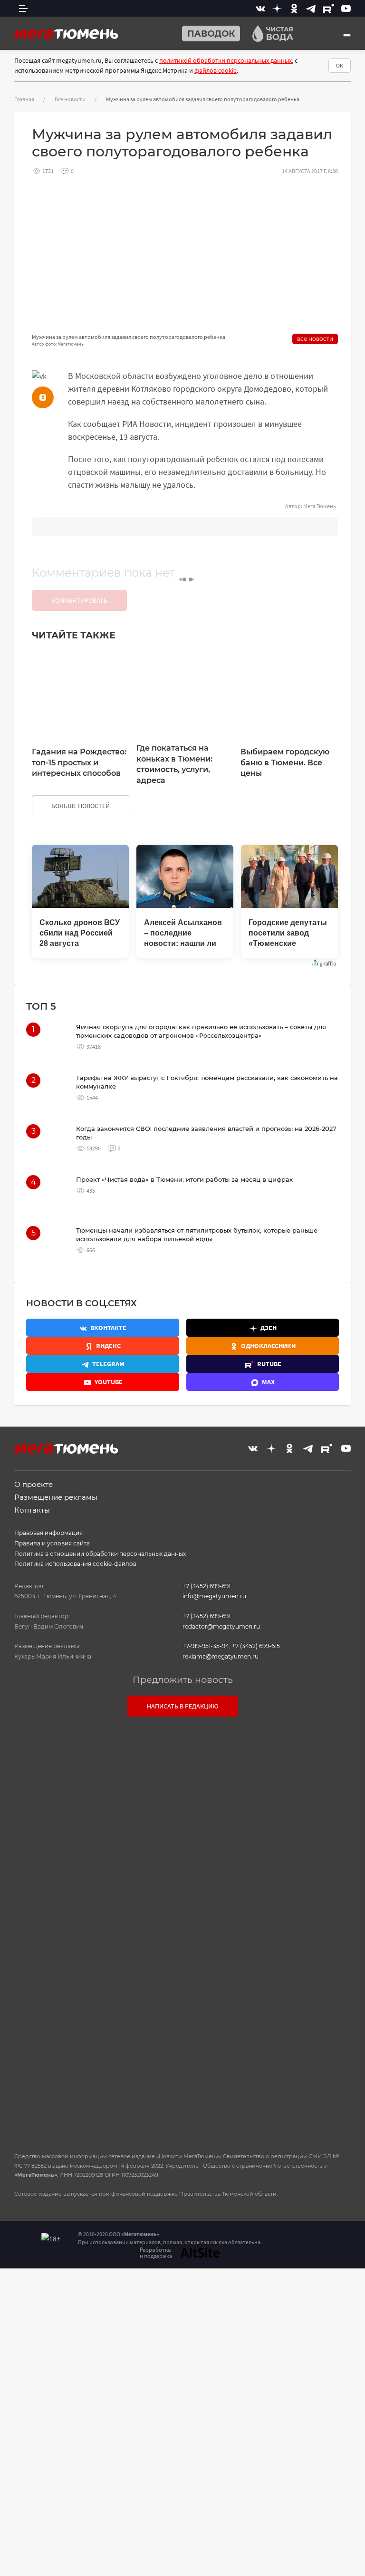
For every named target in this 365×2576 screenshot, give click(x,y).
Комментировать (79, 600)
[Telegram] (311, 8)
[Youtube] (346, 8)
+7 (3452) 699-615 (256, 1646)
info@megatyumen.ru (214, 1596)
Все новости (70, 99)
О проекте (34, 1484)
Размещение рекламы (56, 1497)
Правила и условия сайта (52, 1543)
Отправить (180, 2064)
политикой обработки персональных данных (226, 60)
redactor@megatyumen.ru (221, 1626)
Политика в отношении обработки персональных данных (100, 1554)
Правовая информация (48, 1533)
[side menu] (23, 8)
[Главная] (67, 33)
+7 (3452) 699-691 (207, 1586)
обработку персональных (210, 1977)
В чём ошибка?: (85, 2291)
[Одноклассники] (294, 8)
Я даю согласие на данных (187, 1977)
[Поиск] (347, 35)
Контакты (32, 1510)
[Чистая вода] (269, 34)
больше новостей (81, 806)
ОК (340, 65)
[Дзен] (277, 8)
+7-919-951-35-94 (206, 1646)
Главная (24, 99)
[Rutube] (329, 8)
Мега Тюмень (320, 506)
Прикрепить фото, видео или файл (182, 1927)
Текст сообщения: (182, 1786)
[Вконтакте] (260, 8)
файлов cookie (216, 70)
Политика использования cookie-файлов (75, 1564)
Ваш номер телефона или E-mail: (182, 1743)
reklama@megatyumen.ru (221, 1656)
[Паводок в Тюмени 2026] (207, 34)
